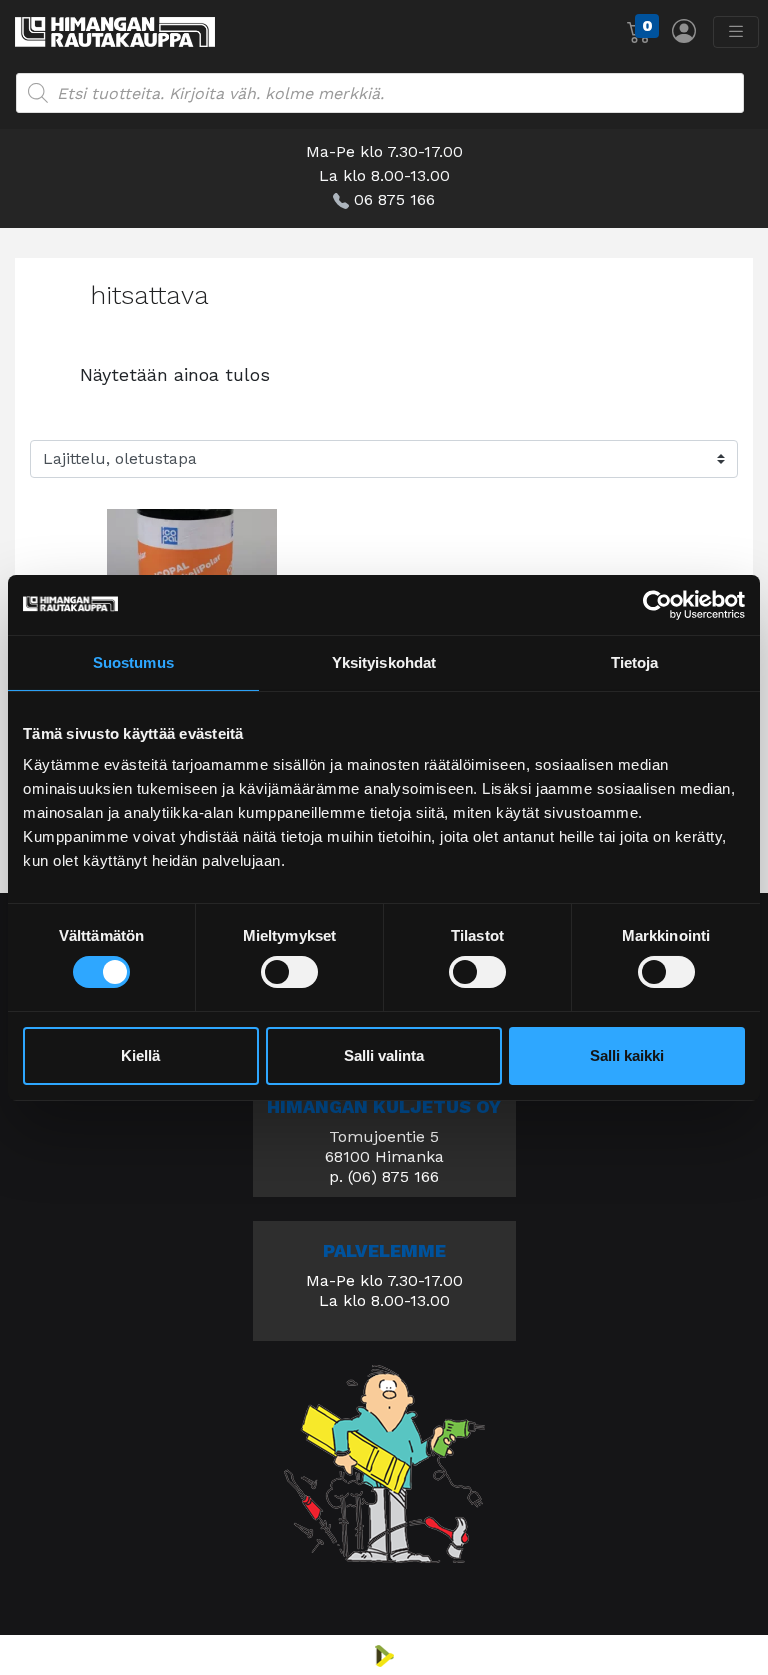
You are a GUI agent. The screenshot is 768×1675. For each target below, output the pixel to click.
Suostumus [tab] (133, 661)
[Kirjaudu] (684, 30)
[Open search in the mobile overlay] (380, 93)
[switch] (289, 972)
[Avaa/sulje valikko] (736, 32)
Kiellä (140, 1055)
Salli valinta (384, 1055)
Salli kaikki (627, 1055)
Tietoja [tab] (635, 661)
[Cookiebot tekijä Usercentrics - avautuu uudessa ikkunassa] (657, 604)
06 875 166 (394, 199)
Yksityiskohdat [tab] (384, 661)
